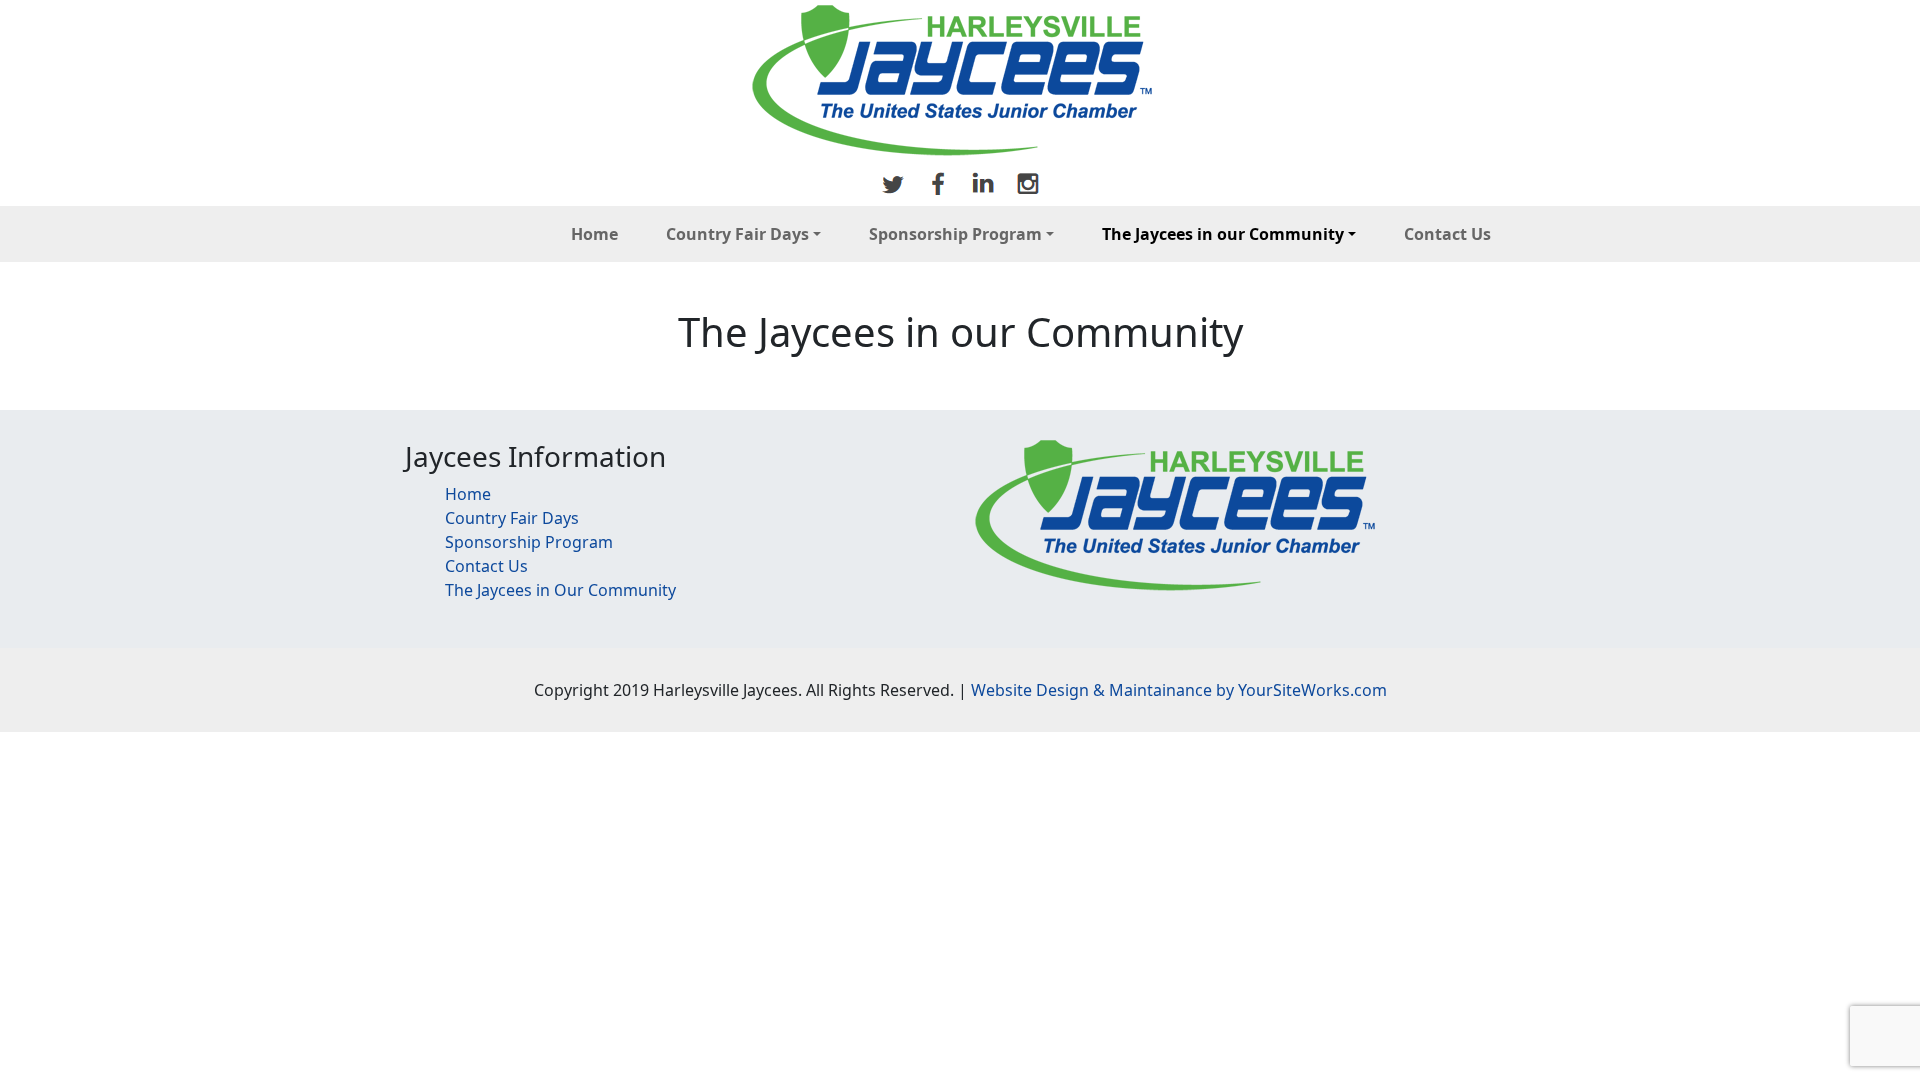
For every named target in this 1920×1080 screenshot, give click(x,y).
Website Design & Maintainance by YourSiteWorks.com (1179, 690)
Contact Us (1447, 234)
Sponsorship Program (955, 234)
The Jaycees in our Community (1223, 234)
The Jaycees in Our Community (560, 590)
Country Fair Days (737, 234)
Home (594, 234)
